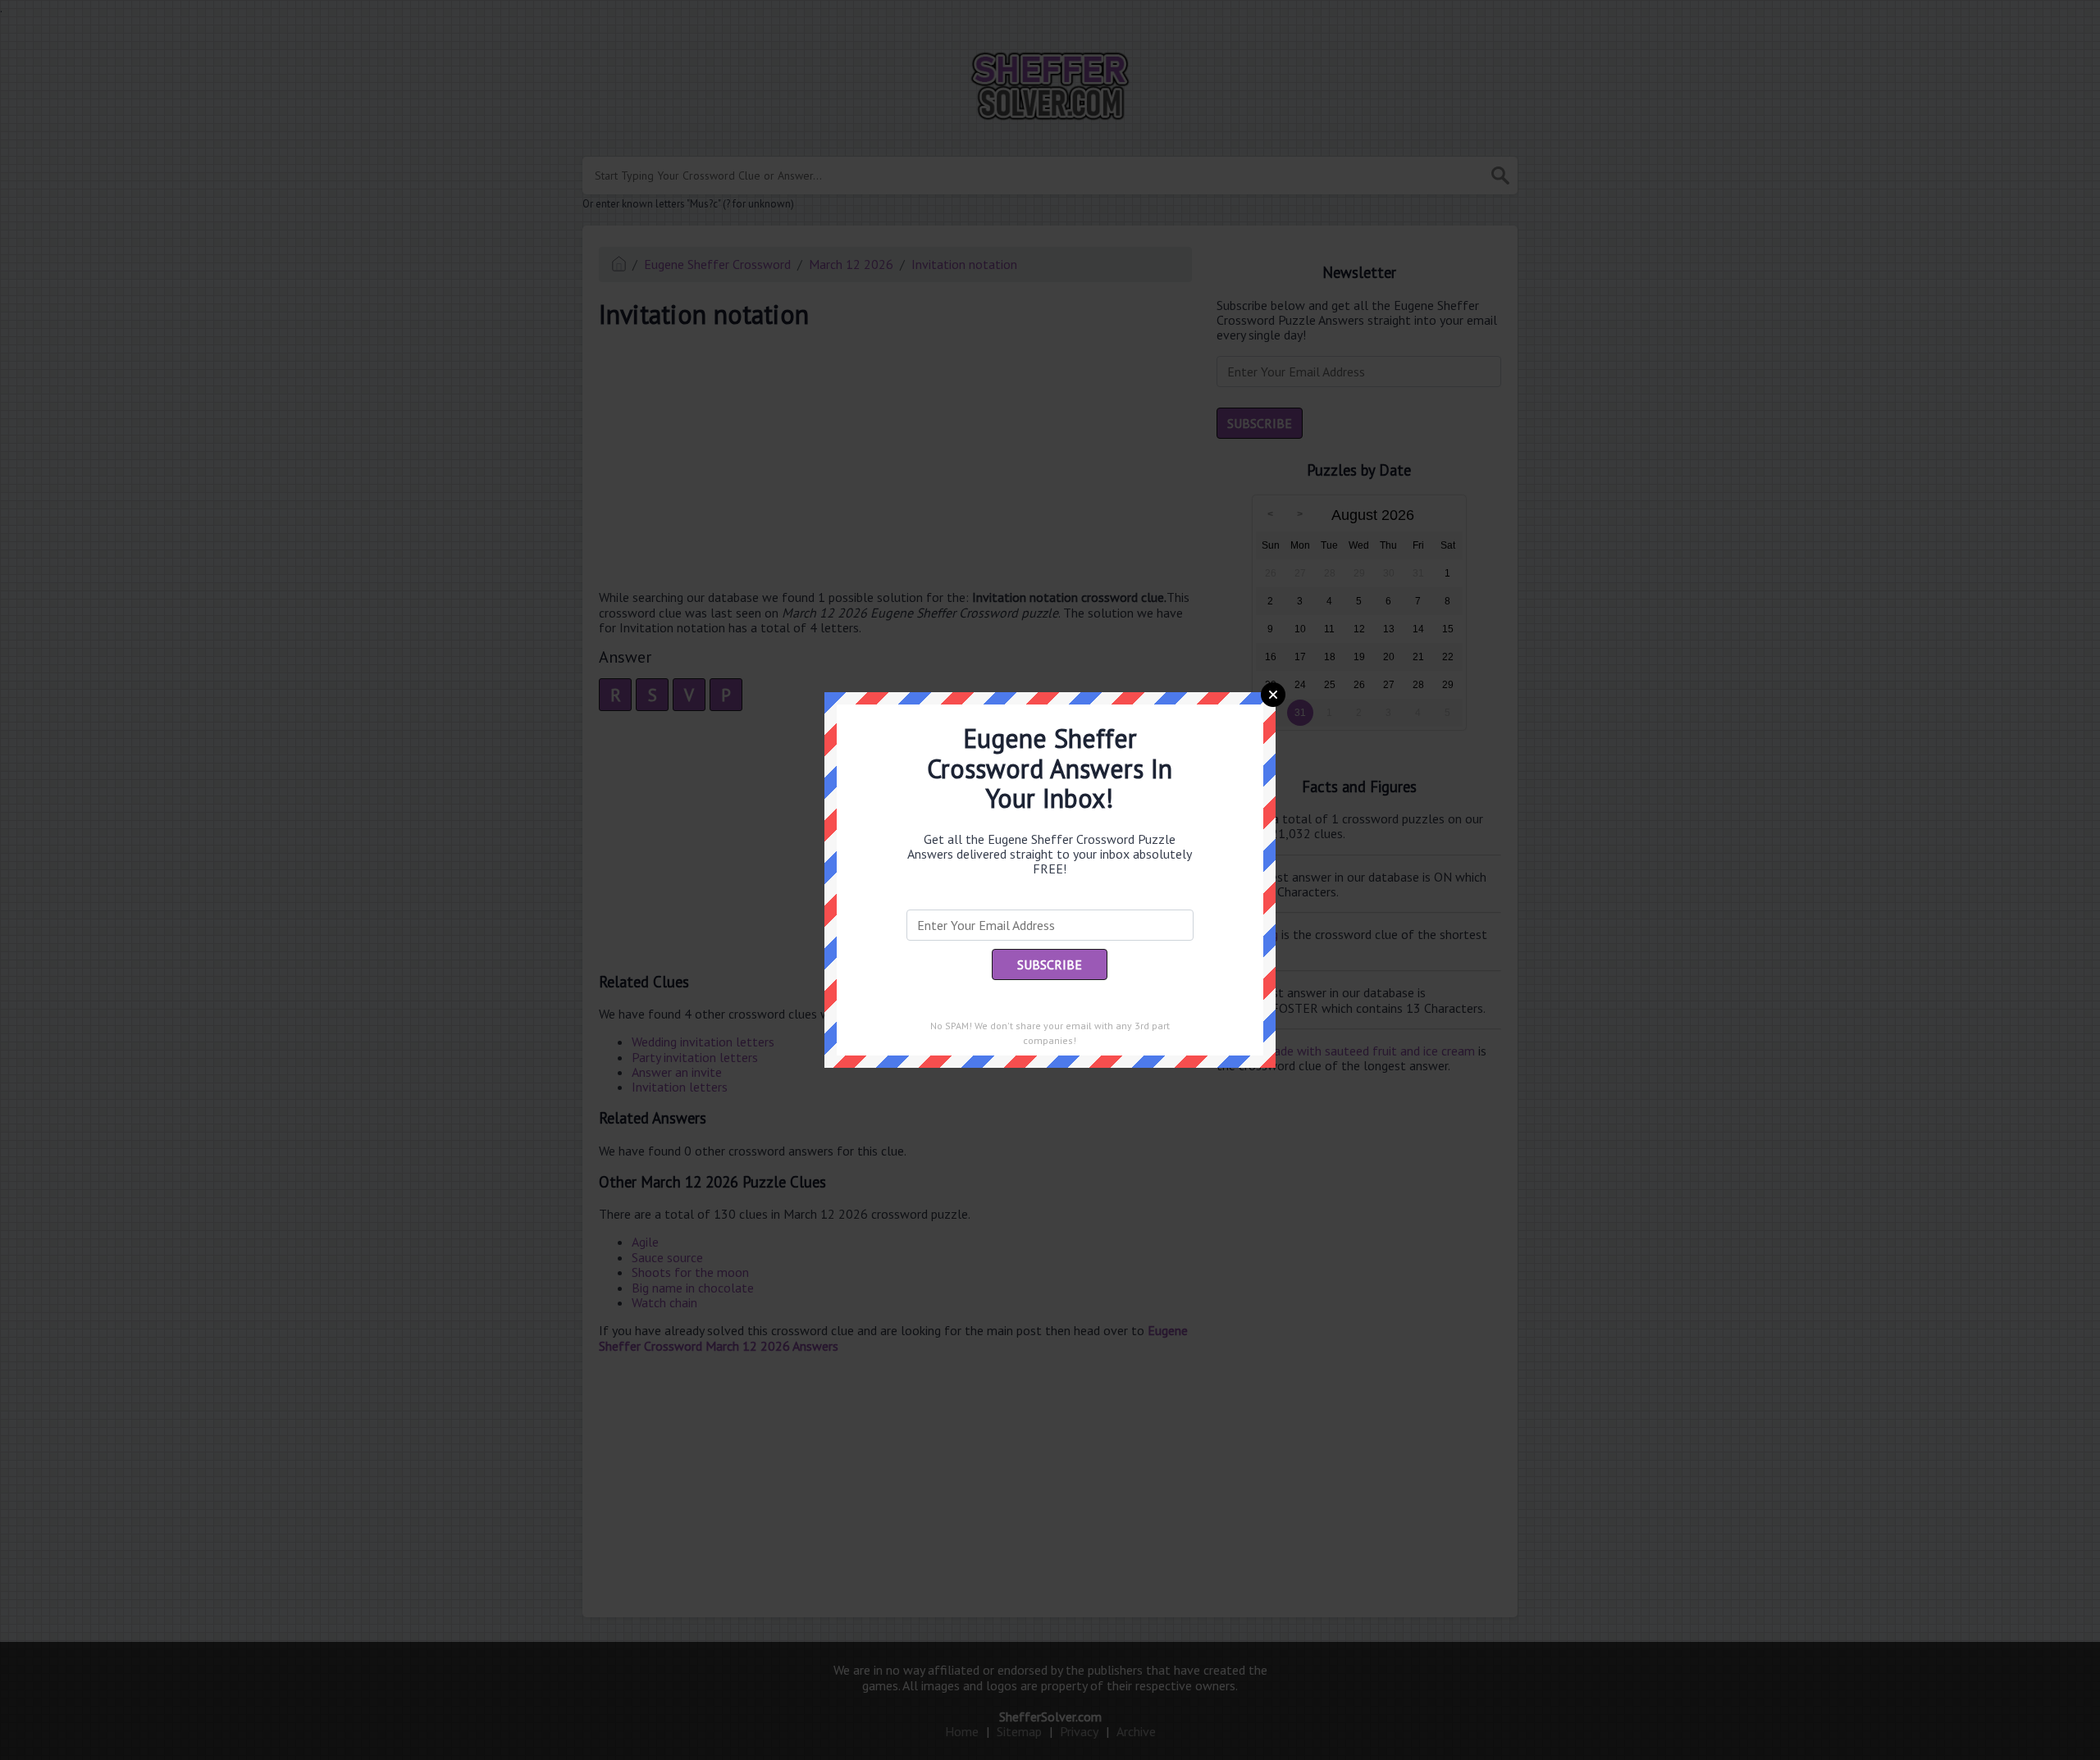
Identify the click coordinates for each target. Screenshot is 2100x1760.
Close (1273, 695)
